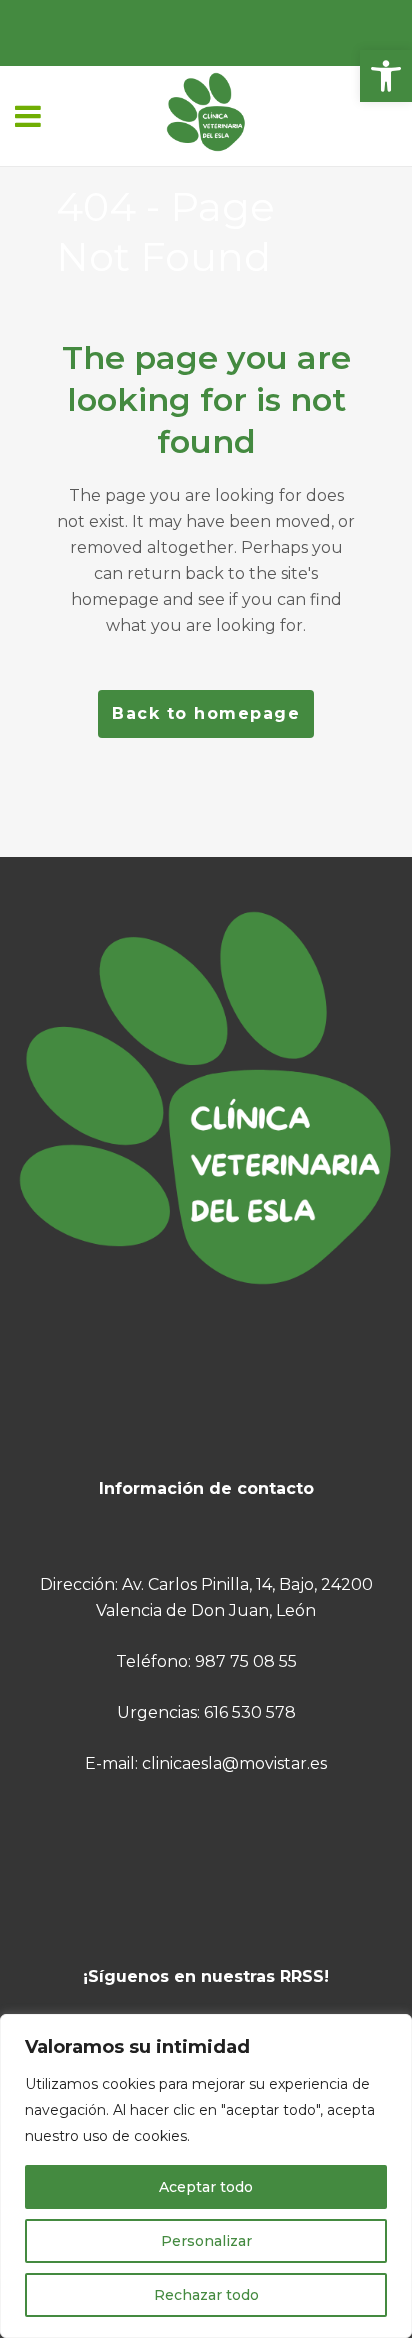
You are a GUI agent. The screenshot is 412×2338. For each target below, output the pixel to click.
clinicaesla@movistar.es (234, 1763)
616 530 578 (250, 1712)
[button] (386, 76)
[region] (206, 2176)
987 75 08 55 (246, 1661)
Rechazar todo (206, 2295)
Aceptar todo (206, 2187)
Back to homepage (206, 713)
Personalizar (206, 2241)
